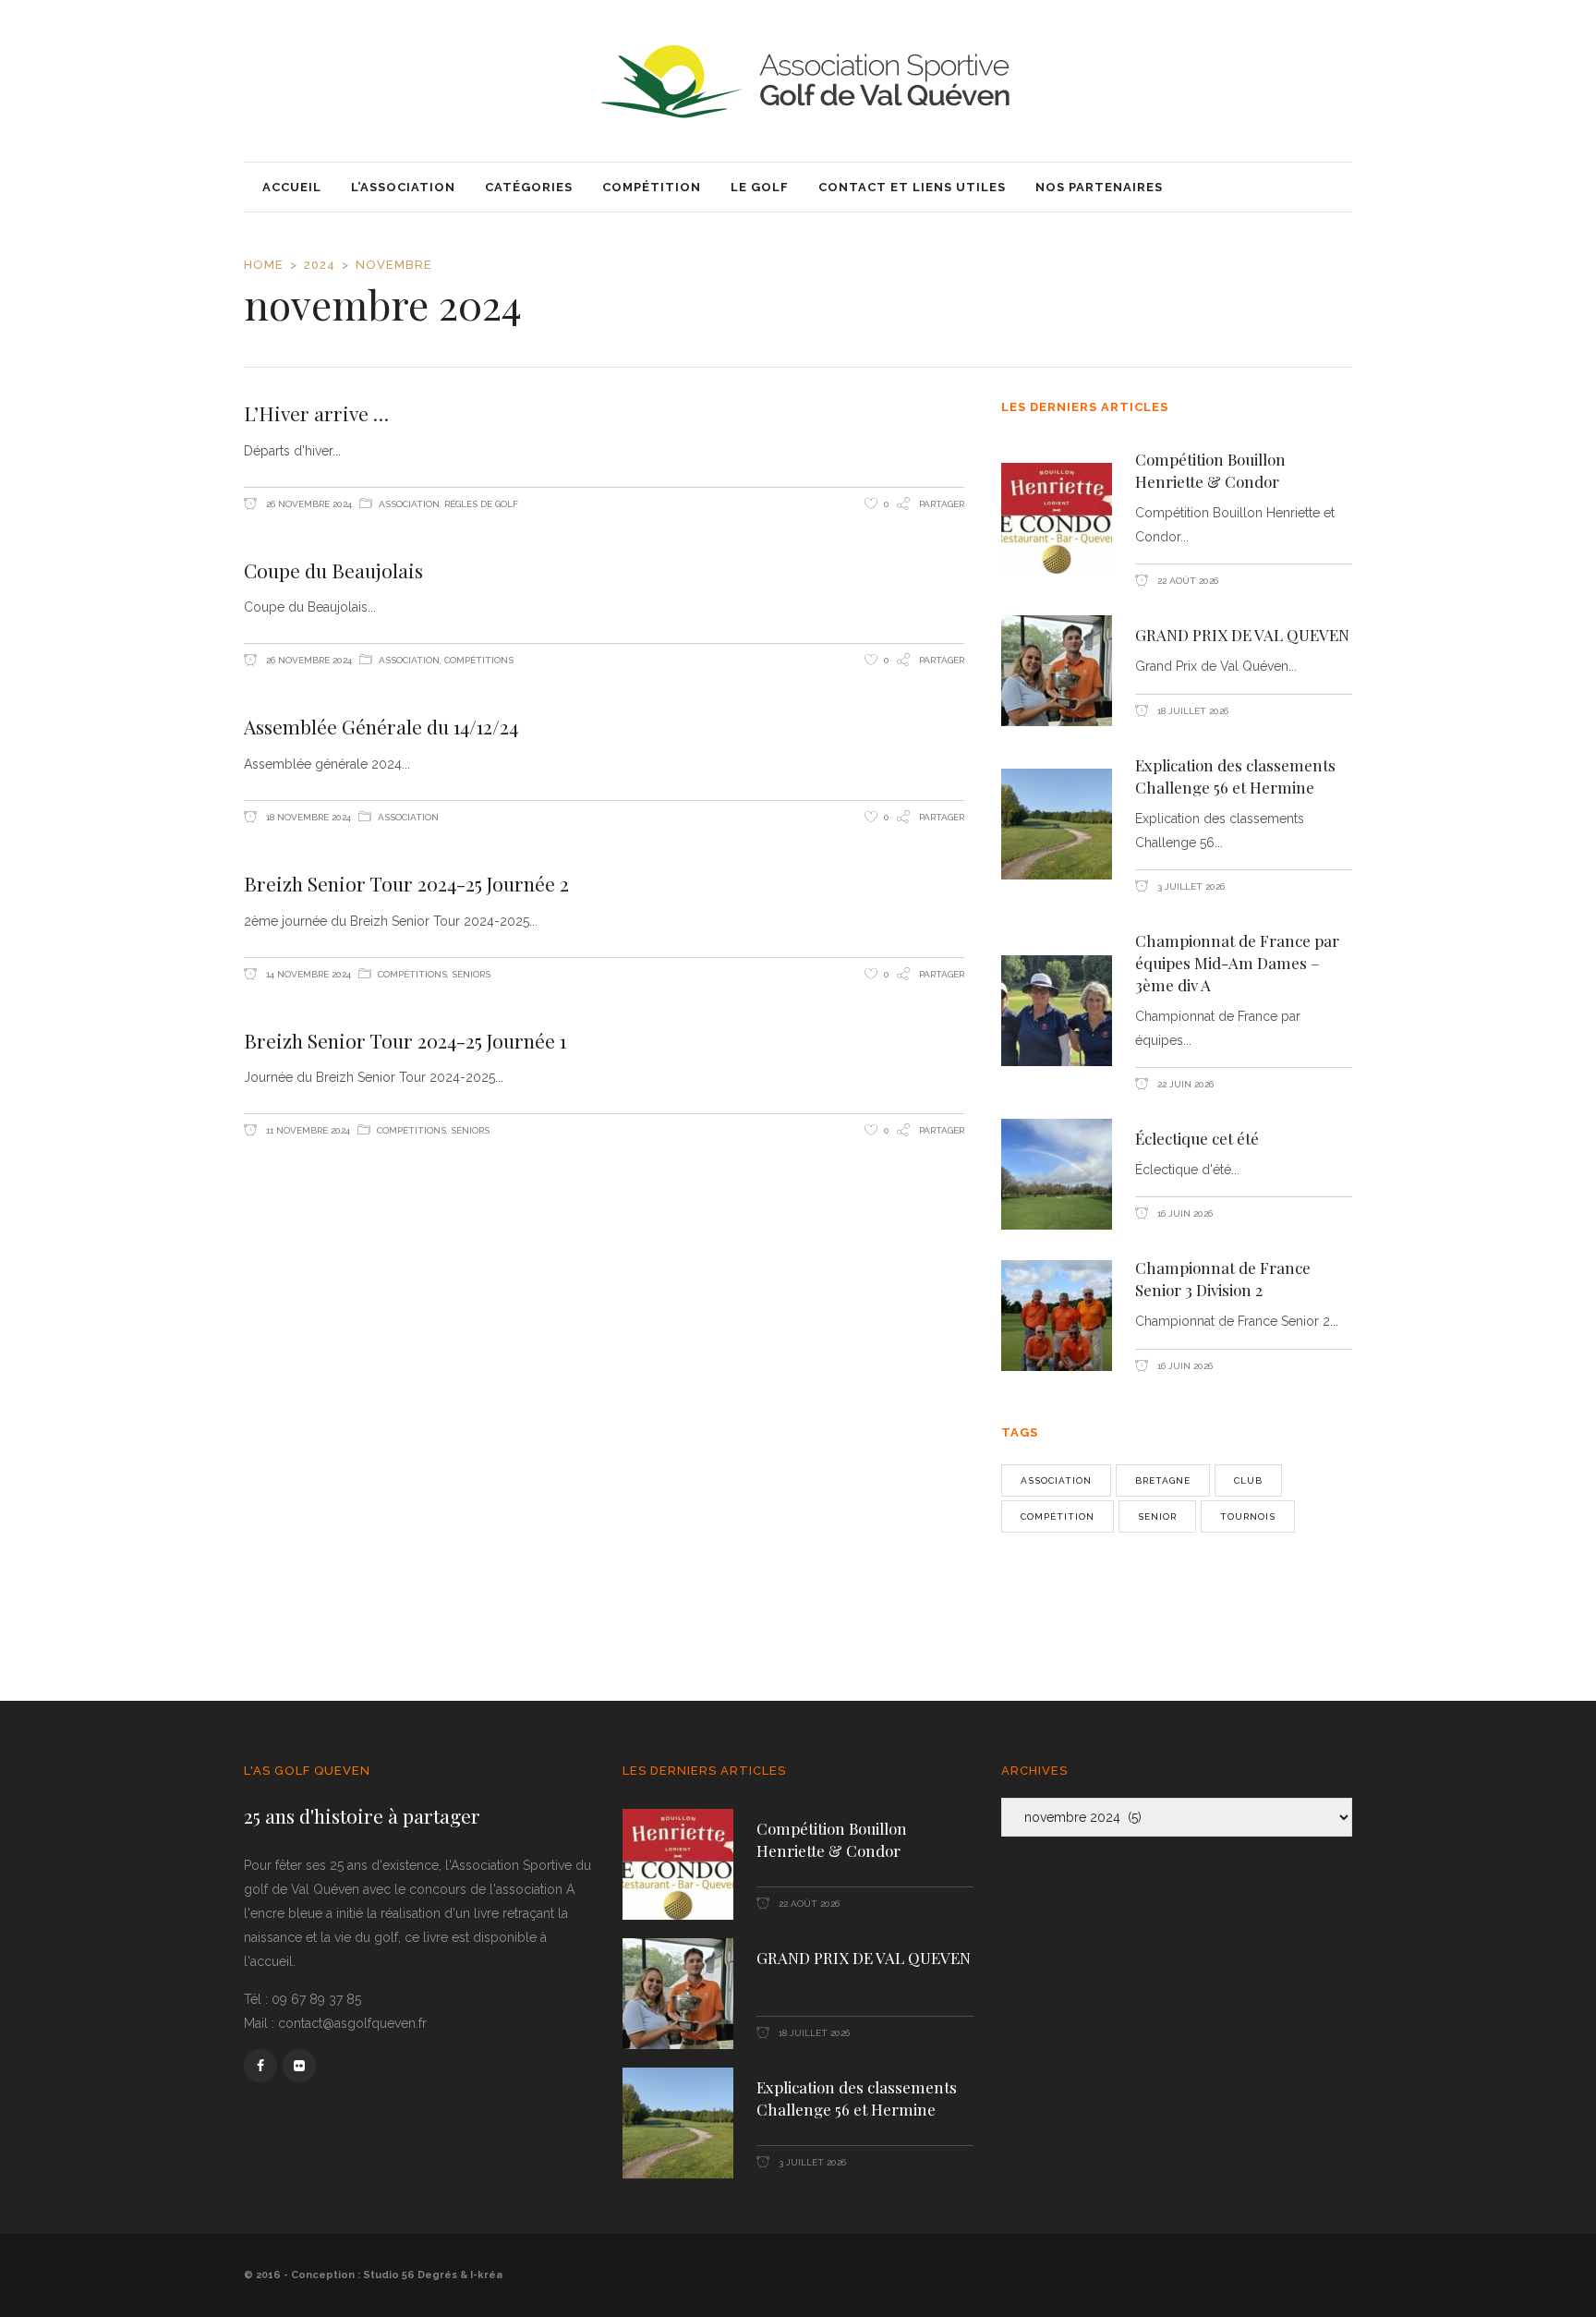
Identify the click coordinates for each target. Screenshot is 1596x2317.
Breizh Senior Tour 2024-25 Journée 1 (405, 1040)
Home (264, 265)
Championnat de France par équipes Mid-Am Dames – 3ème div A (1237, 963)
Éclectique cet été (1197, 1138)
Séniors (471, 974)
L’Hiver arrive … (316, 413)
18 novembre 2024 (307, 817)
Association (409, 504)
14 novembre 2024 (307, 974)
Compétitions (479, 660)
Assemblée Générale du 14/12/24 (381, 726)
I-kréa (486, 2275)
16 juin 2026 (1184, 1213)
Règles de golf (481, 504)
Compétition (1058, 1516)
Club (1248, 1480)
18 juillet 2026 (1191, 711)
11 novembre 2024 (307, 1130)
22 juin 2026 (1184, 1084)
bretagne (1163, 1480)
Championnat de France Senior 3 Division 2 (1223, 1279)
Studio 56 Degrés (410, 2275)
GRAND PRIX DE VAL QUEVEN (1242, 635)
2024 (320, 265)
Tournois (1248, 1516)
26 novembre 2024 (308, 504)
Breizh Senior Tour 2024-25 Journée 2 (406, 883)
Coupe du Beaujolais (333, 570)
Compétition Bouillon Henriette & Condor (1210, 470)
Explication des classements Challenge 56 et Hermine (1235, 776)
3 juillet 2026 (1190, 886)
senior (1157, 1516)
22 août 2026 (1186, 581)
